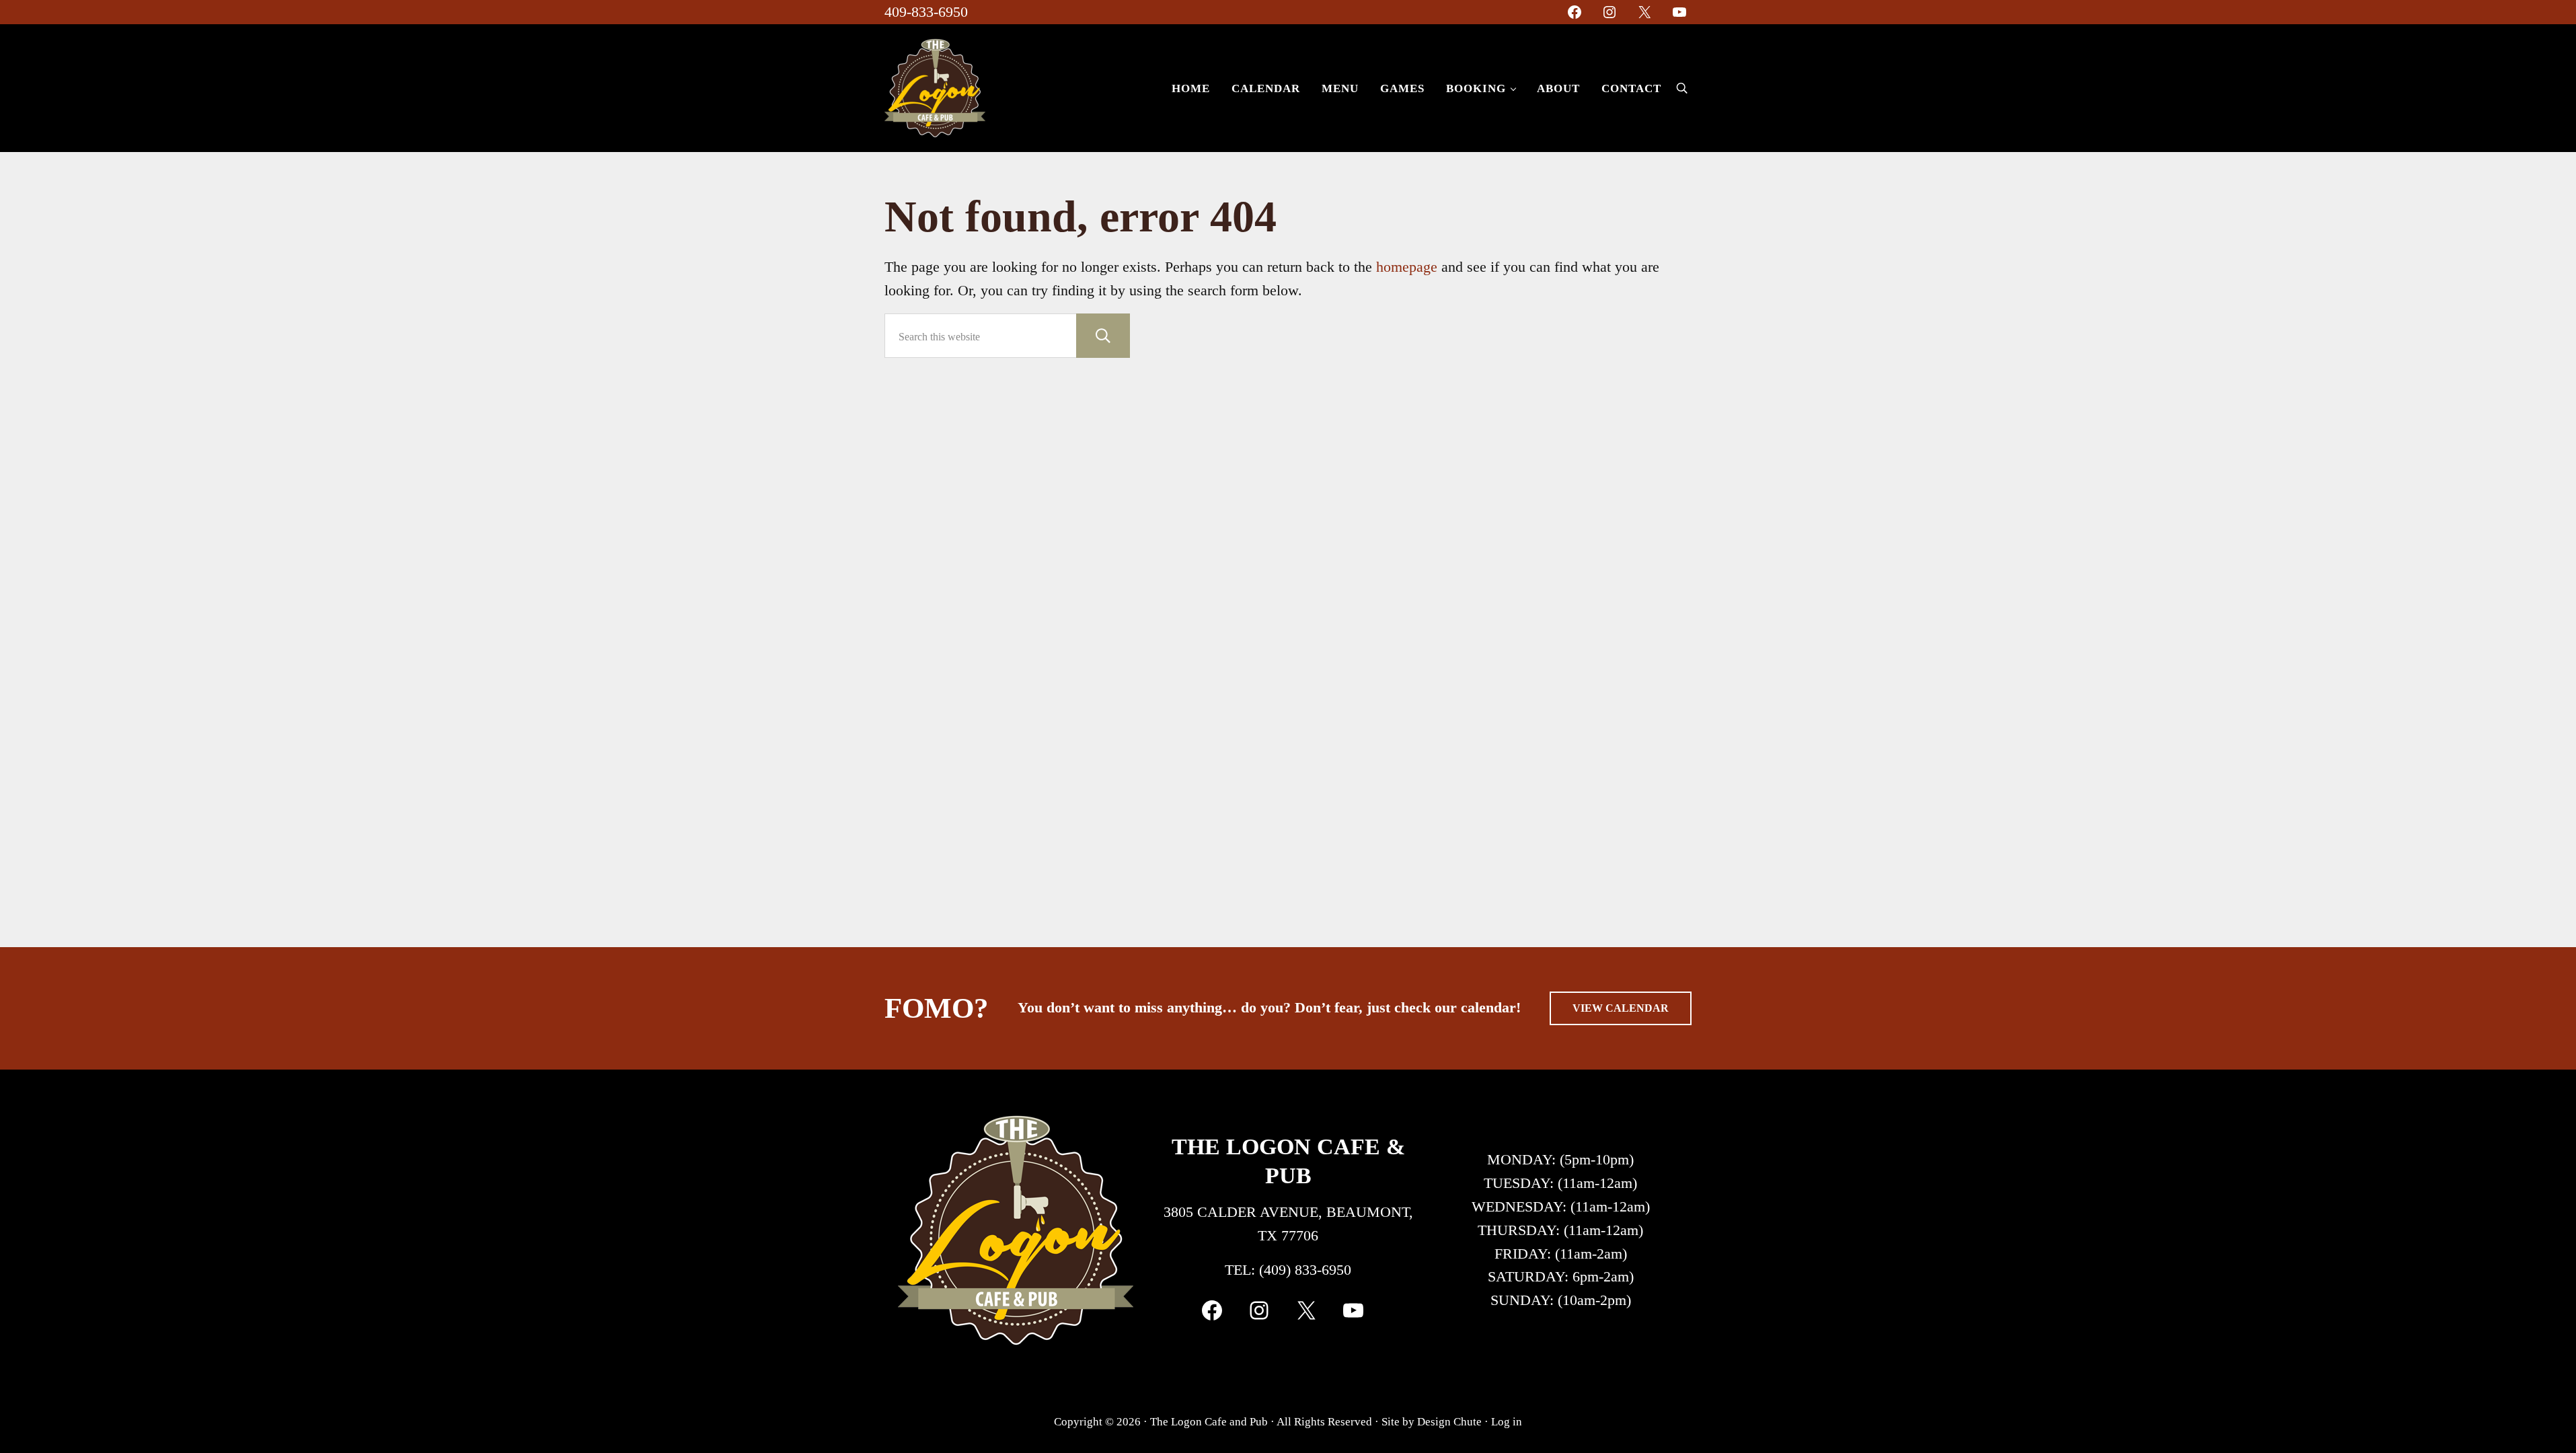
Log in (1507, 1421)
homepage (1407, 267)
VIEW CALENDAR (1621, 1008)
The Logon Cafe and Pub (1209, 1421)
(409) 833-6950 (1305, 1270)
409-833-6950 (926, 12)
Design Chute (1449, 1421)
